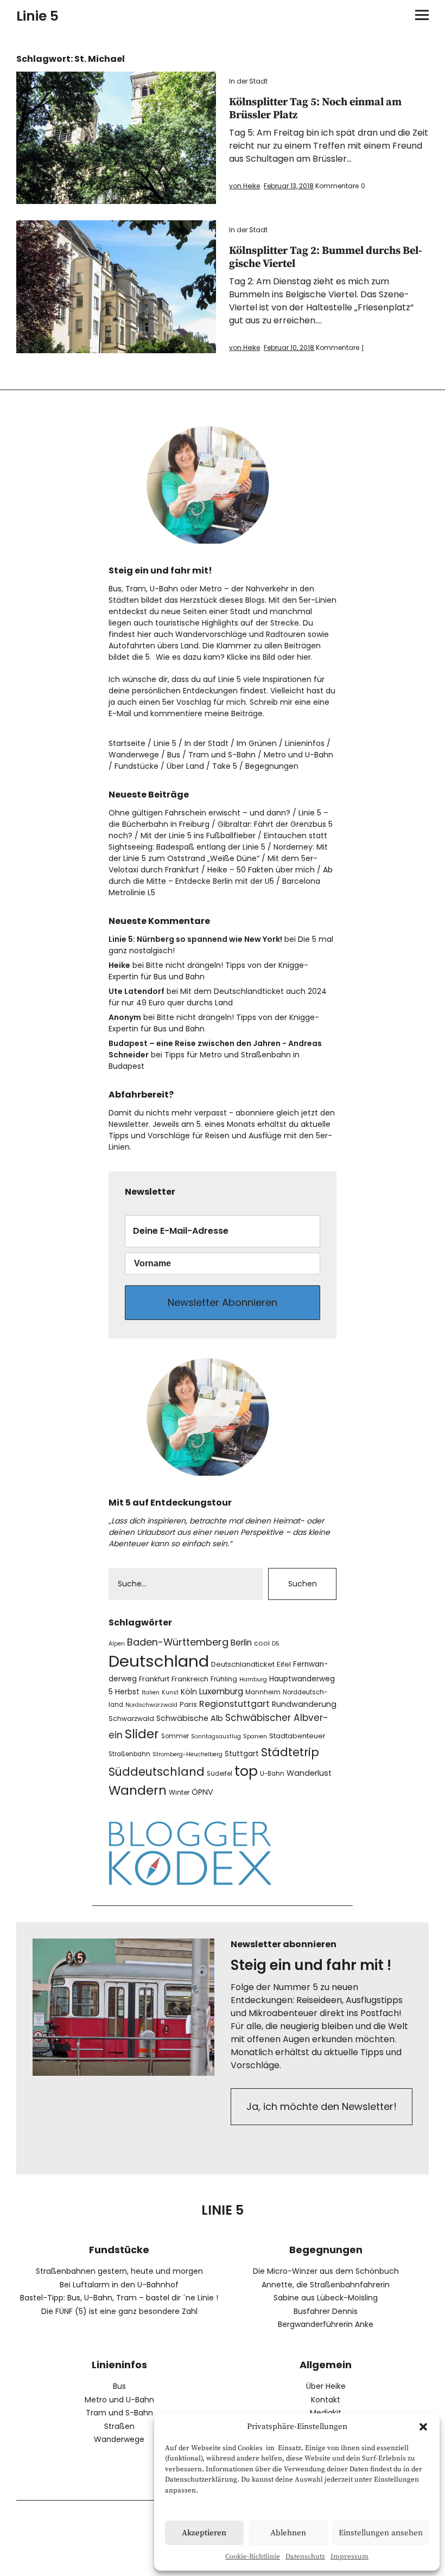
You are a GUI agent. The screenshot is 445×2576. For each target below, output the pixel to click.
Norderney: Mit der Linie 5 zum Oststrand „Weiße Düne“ (218, 853)
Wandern (138, 1790)
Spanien (255, 1736)
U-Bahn (272, 1774)
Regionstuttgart (234, 1704)
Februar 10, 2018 (289, 347)
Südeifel (220, 1774)
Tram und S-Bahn (222, 755)
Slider (142, 1734)
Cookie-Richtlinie (253, 2556)
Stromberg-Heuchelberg (187, 1754)
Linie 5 (37, 16)
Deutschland (159, 1661)
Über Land (185, 766)
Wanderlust (309, 1773)
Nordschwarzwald (151, 1705)
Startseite (127, 743)
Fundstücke (136, 766)
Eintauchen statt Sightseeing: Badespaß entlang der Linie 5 (218, 841)
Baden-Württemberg (178, 1642)
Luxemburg (221, 1691)
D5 (276, 1644)
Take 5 (225, 766)
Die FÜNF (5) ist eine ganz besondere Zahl (119, 2311)
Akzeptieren (204, 2533)
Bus (174, 755)
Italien (151, 1692)
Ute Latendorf (136, 991)
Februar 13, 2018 (289, 186)
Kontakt (326, 2400)
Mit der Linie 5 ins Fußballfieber (198, 836)
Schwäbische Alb (190, 1718)
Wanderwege (134, 755)
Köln (189, 1692)
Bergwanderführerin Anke (326, 2324)
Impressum (349, 2556)
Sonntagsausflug (216, 1736)
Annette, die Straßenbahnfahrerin (326, 2285)
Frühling (224, 1679)
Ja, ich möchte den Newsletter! (322, 2106)
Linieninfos (305, 743)
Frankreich (190, 1679)
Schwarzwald (131, 1719)
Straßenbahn (129, 1754)
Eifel (284, 1664)
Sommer (175, 1736)
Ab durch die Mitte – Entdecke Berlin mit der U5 (221, 875)
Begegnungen (272, 766)
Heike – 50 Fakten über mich (261, 870)
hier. (305, 657)
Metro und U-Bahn (298, 755)
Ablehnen (288, 2533)
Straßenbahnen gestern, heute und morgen (119, 2271)
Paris (188, 1704)
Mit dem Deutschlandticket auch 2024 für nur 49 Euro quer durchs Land (218, 997)
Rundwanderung (304, 1704)
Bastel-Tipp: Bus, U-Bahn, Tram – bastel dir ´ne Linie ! (119, 2298)
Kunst (170, 1692)
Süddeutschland (157, 1772)
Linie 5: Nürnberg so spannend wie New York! (195, 939)
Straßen (119, 2426)
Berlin (241, 1643)
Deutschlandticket (243, 1664)
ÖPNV (202, 1792)
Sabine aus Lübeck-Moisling (326, 2298)
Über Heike (326, 2386)
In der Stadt (248, 81)
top (246, 1771)
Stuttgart (242, 1754)
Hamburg (253, 1679)
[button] (423, 2427)
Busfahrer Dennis (326, 2311)
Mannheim (263, 1692)
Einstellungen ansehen (381, 2533)
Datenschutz (305, 2556)
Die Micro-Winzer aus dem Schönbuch (326, 2271)
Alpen (117, 1644)
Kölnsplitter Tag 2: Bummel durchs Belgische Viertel (326, 257)
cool (262, 1643)
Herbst (127, 1692)
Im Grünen (257, 743)
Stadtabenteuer (297, 1736)
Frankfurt (154, 1679)
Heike (119, 965)
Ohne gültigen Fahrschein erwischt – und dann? (199, 813)
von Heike (244, 186)
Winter (179, 1792)
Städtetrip (290, 1752)
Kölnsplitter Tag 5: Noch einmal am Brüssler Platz (315, 109)
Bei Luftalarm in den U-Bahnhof (119, 2285)
